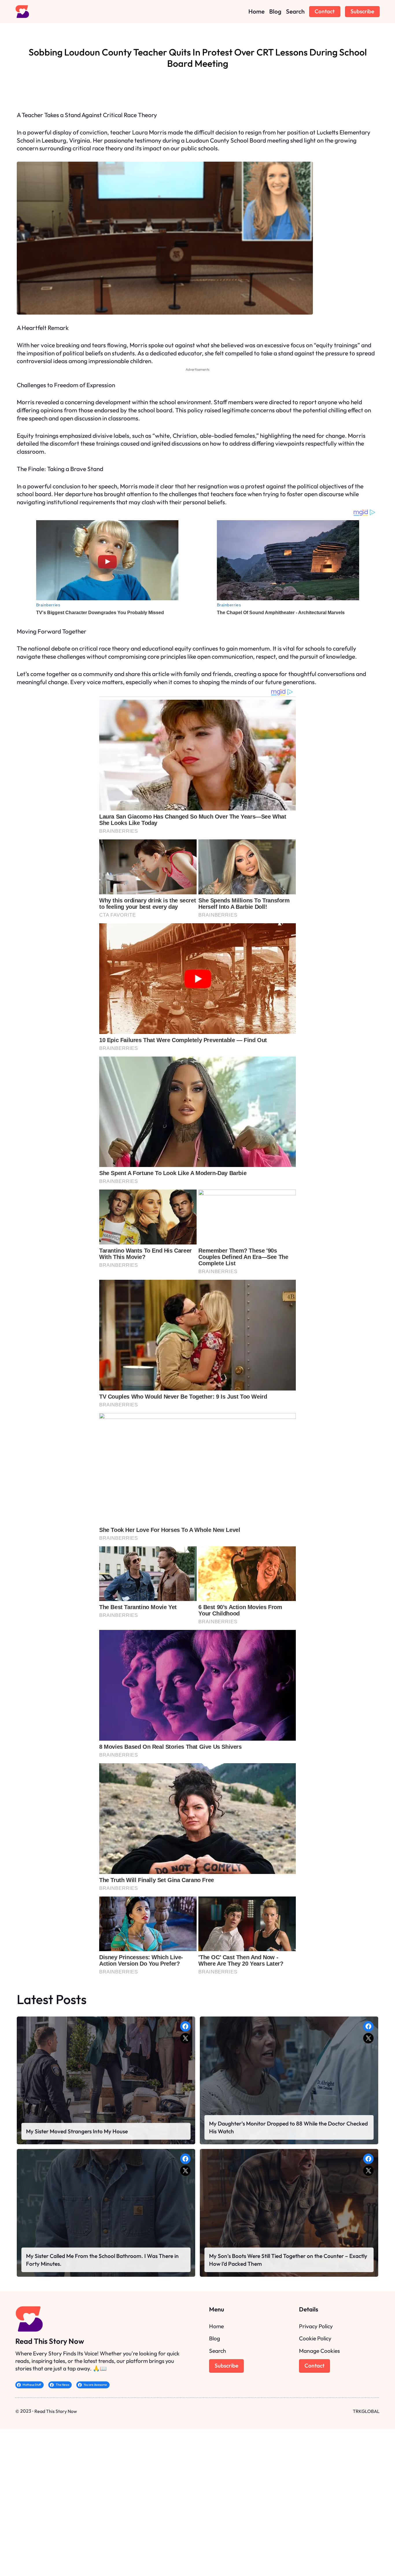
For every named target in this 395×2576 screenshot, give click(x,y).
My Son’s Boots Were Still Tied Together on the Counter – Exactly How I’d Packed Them (288, 2260)
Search (218, 2351)
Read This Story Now (50, 2341)
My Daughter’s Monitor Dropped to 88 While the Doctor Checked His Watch (288, 2127)
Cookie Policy (315, 2338)
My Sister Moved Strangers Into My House (77, 2131)
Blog (215, 2338)
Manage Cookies (319, 2351)
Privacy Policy (316, 2326)
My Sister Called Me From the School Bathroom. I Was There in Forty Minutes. (102, 2260)
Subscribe (362, 11)
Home (216, 2326)
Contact (325, 11)
